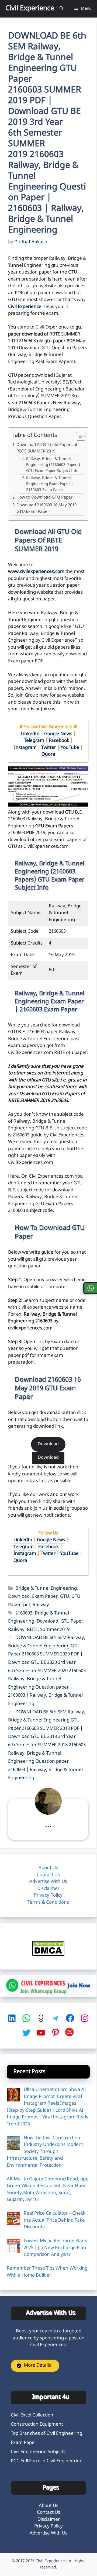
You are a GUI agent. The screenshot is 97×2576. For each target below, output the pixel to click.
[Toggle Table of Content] (78, 437)
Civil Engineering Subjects (38, 2452)
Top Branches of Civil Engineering (46, 2434)
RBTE (32, 1630)
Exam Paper (45, 1597)
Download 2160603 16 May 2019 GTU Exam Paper (46, 509)
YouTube (70, 748)
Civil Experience (30, 9)
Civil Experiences (51, 2561)
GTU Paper (72, 1621)
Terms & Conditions (48, 1903)
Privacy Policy (48, 1896)
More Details (37, 2366)
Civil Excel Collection (32, 2415)
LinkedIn (30, 734)
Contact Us (48, 1875)
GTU (65, 1597)
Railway (41, 1605)
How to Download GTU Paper (44, 497)
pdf (27, 1605)
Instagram (25, 748)
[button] (62, 9)
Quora (48, 755)
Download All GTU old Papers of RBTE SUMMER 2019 (47, 448)
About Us (48, 1868)
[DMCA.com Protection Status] (48, 1955)
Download (48, 1444)
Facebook (59, 741)
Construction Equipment (37, 2425)
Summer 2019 (55, 1630)
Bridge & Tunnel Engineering (46, 1589)
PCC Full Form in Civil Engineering (47, 2461)
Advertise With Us (48, 1882)
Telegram (34, 741)
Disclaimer (48, 1889)
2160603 (24, 1613)
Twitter (49, 748)
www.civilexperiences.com (36, 572)
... (48, 1825)
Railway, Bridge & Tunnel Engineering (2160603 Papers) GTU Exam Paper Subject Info (53, 465)
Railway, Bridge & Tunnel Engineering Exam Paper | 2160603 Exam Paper (50, 484)
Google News (58, 734)
